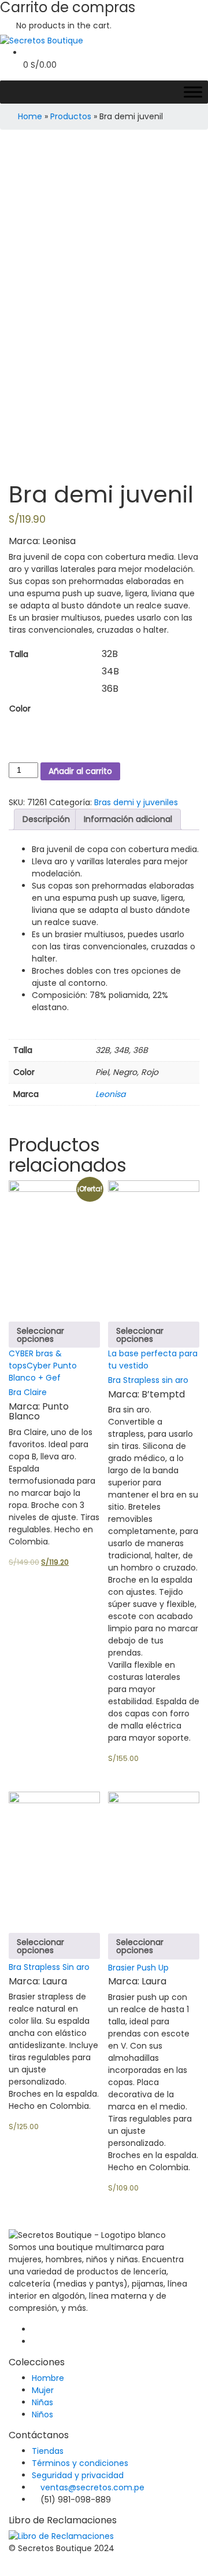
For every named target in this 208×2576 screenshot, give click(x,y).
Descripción (46, 819)
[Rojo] (110, 744)
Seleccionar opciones (40, 1335)
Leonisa (110, 1094)
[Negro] (110, 726)
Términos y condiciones (80, 2463)
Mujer (43, 2390)
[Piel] (110, 709)
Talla (19, 654)
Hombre (48, 2378)
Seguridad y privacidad (78, 2475)
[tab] (46, 819)
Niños (42, 2414)
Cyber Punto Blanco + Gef (43, 1372)
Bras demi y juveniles (136, 802)
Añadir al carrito (80, 771)
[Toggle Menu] (193, 92)
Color (20, 709)
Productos (71, 116)
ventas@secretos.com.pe (92, 2487)
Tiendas (48, 2451)
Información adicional (128, 819)
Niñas (42, 2402)
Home (30, 116)
